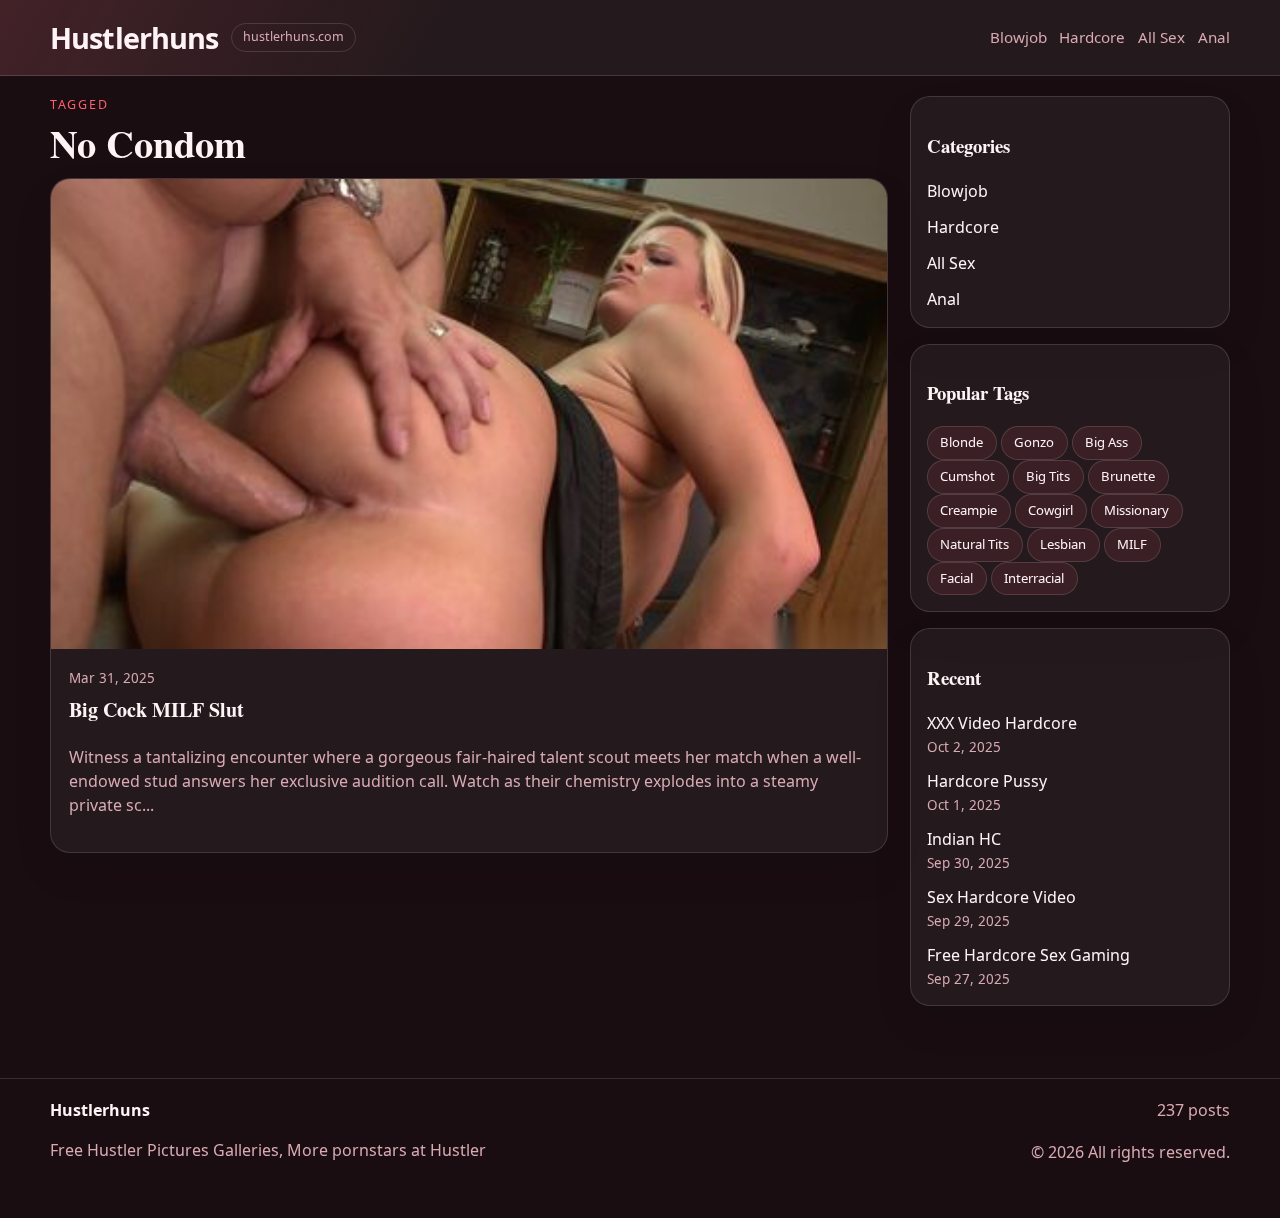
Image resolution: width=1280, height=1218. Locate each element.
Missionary (1136, 510)
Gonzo (1034, 442)
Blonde (961, 442)
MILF (1132, 544)
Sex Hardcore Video (1001, 897)
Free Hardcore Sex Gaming (1028, 955)
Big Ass (1106, 442)
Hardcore (1092, 37)
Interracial (1034, 578)
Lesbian (1063, 544)
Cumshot (967, 476)
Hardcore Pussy (987, 781)
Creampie (968, 510)
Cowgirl (1050, 510)
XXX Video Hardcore (1002, 723)
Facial (956, 578)
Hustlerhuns (134, 37)
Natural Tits (974, 544)
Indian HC (964, 839)
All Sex (1161, 37)
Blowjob (1018, 37)
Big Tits (1048, 476)
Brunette (1128, 476)
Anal (1214, 37)
